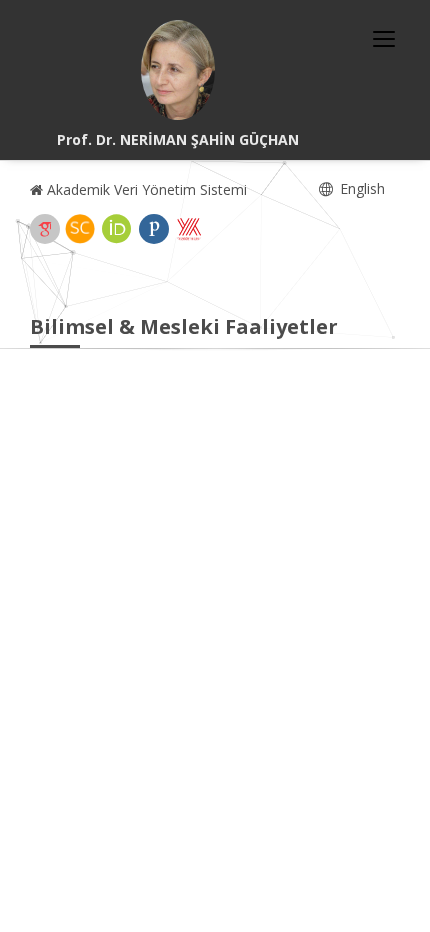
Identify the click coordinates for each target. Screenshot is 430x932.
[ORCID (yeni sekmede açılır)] (117, 229)
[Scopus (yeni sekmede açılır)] (80, 229)
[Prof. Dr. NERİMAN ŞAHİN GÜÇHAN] (178, 70)
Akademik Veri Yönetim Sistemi (145, 189)
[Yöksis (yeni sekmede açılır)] (189, 229)
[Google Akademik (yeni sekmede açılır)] (45, 229)
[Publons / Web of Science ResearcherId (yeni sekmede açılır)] (154, 229)
